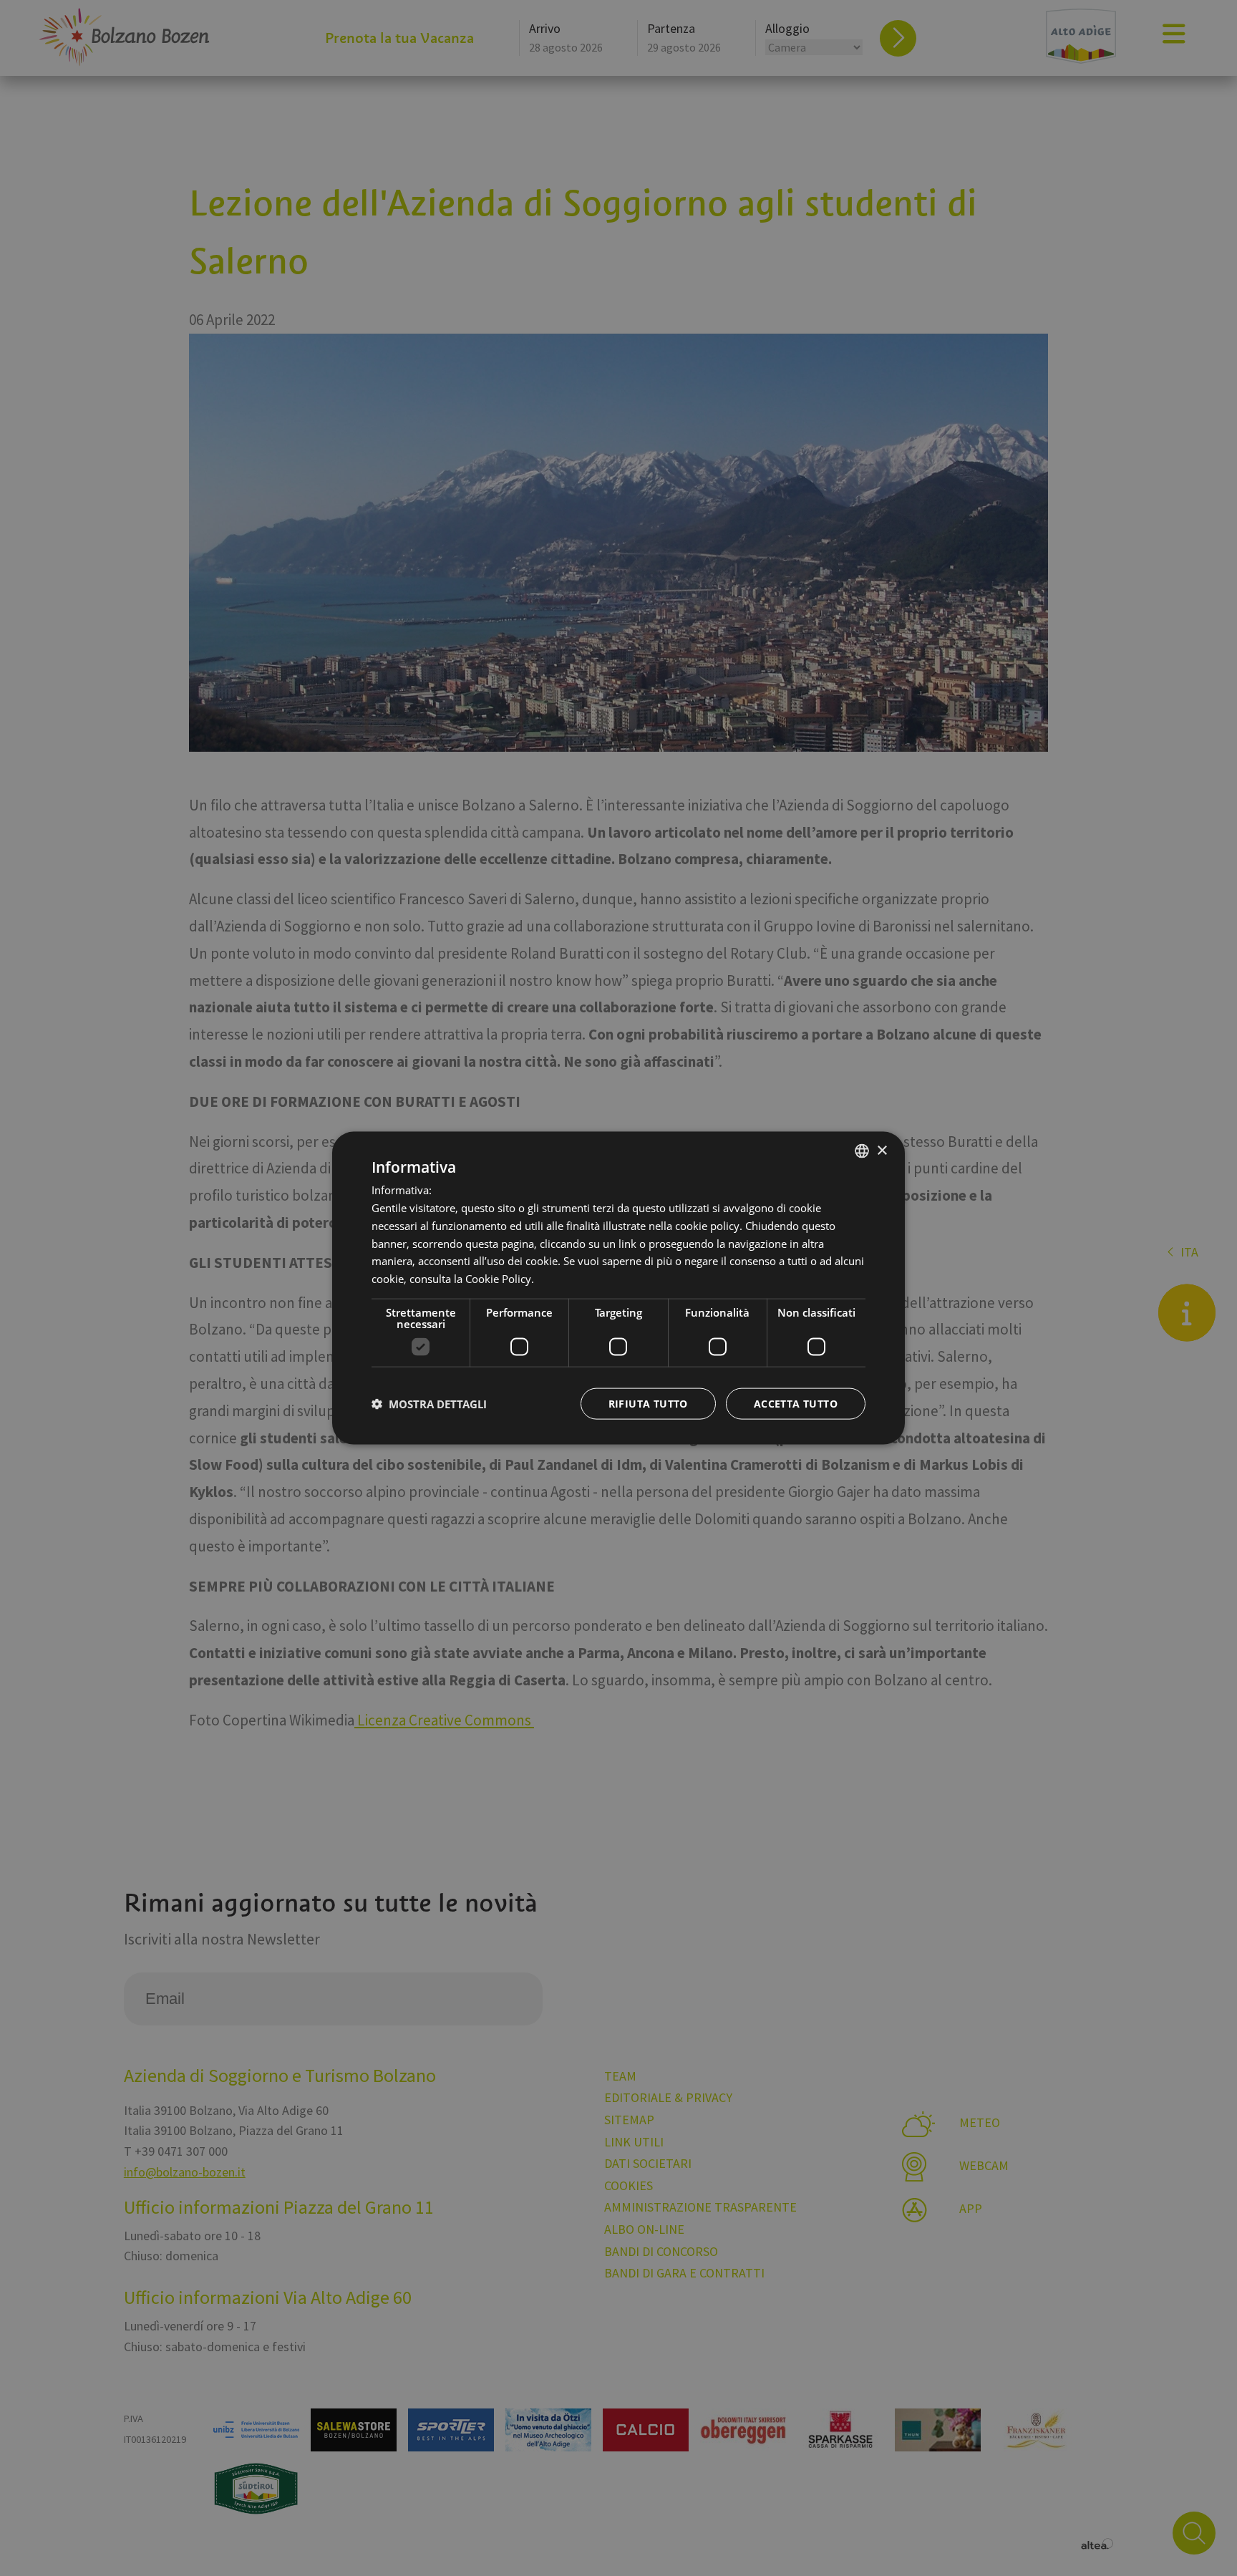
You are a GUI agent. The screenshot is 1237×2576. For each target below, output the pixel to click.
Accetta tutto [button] (796, 1403)
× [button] (882, 1150)
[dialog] (618, 1288)
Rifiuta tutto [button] (648, 1403)
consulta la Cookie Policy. (472, 1279)
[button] (429, 1403)
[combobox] (862, 1151)
